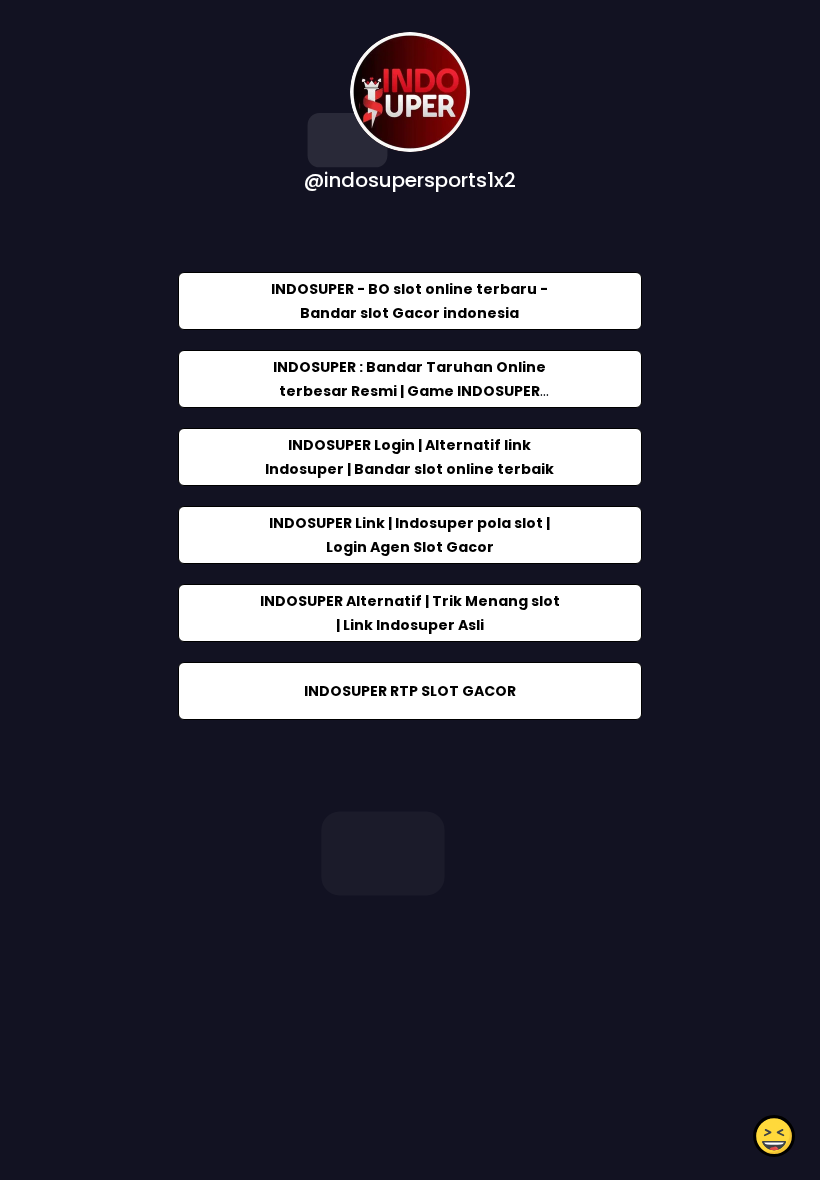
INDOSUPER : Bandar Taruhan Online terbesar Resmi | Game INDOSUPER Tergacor (409, 391)
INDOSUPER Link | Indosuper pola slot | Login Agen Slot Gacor (409, 535)
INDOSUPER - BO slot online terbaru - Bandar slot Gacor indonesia (409, 301)
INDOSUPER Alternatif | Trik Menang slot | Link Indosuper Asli (410, 613)
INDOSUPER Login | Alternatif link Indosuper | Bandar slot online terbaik (409, 457)
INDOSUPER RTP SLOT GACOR (410, 691)
